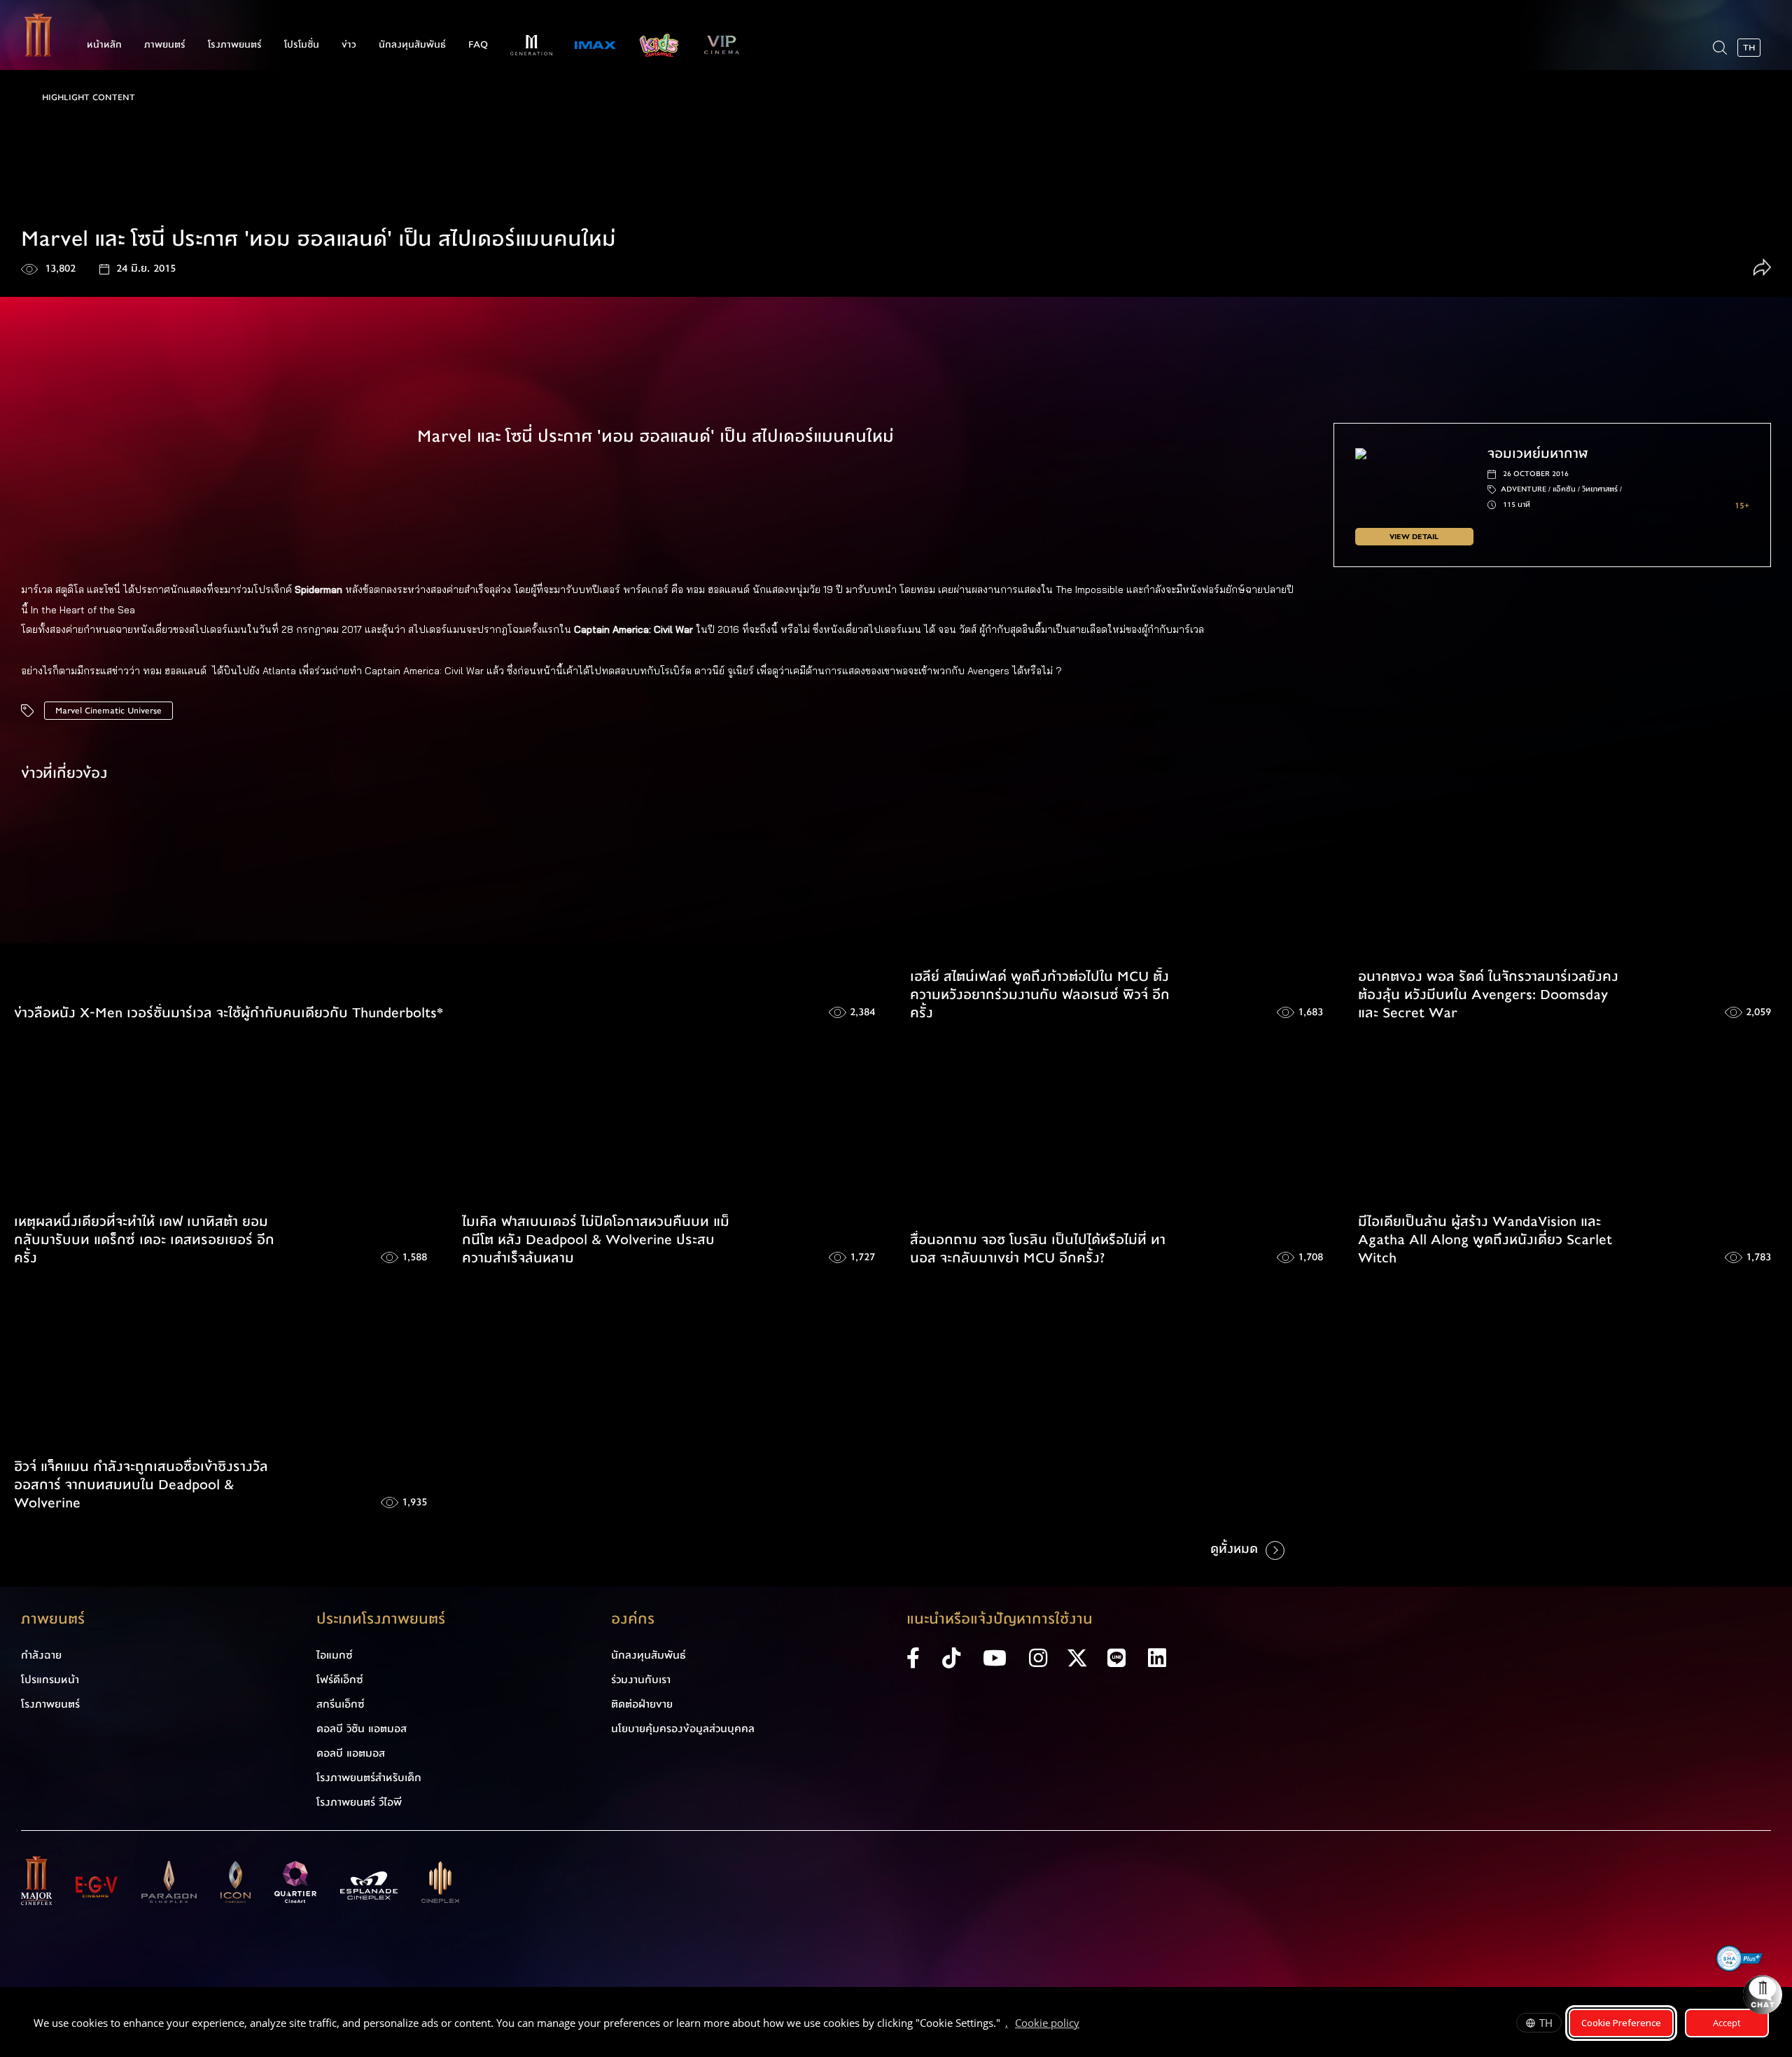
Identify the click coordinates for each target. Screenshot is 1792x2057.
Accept (1727, 2023)
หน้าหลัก (104, 45)
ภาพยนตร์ (165, 45)
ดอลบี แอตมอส (351, 1753)
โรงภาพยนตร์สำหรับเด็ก (369, 1778)
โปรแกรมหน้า (50, 1680)
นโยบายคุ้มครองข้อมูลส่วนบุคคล (683, 1729)
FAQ (478, 45)
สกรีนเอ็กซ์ (341, 1704)
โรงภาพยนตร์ (235, 45)
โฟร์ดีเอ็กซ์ (340, 1680)
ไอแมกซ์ (335, 1655)
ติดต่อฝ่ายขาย (642, 1704)
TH (1546, 2023)
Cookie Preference (1621, 2023)
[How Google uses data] (1086, 2025)
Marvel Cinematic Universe (108, 711)
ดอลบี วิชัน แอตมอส (362, 1729)
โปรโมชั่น (302, 45)
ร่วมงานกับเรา (641, 1680)
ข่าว (349, 45)
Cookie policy (1047, 2023)
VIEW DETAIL (1414, 537)
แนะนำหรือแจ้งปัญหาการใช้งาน (1000, 1619)
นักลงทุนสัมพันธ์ (412, 45)
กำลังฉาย (41, 1655)
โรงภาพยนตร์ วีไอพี (359, 1802)
